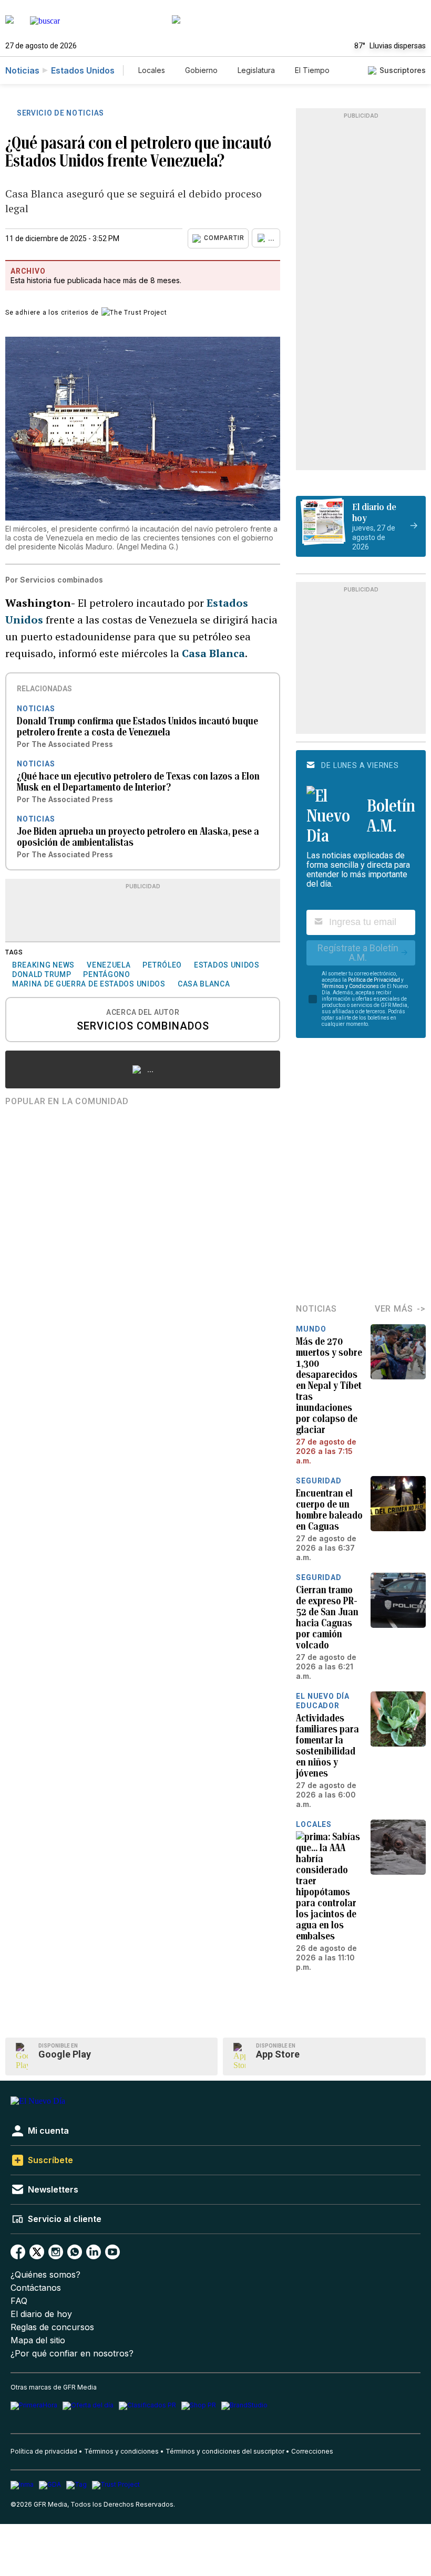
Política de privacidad (44, 2451)
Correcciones (312, 2451)
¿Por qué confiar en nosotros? (72, 2354)
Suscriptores (403, 70)
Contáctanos (36, 2288)
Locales (152, 70)
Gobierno (201, 70)
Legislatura (256, 70)
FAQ (19, 2301)
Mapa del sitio (38, 2340)
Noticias (22, 70)
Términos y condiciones (121, 2451)
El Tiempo (312, 70)
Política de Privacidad (374, 980)
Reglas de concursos (52, 2327)
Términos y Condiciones (350, 986)
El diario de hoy (41, 2314)
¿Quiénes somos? (45, 2275)
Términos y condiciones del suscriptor (225, 2451)
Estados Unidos (83, 70)
